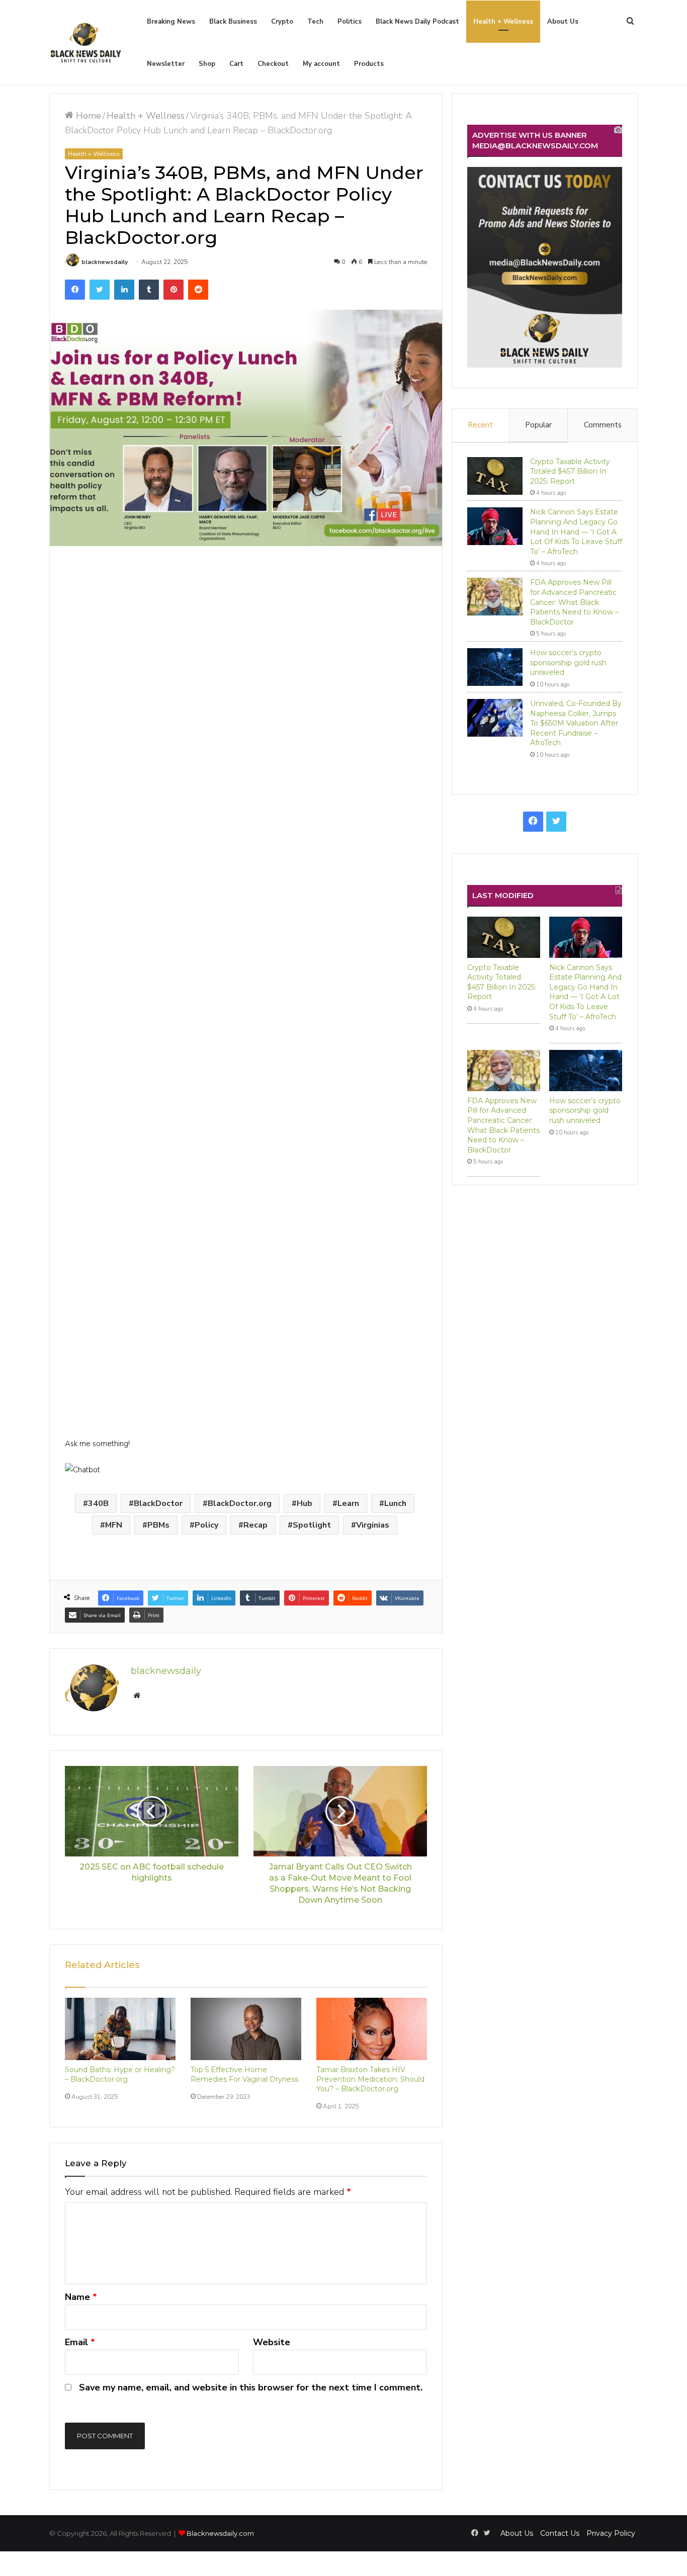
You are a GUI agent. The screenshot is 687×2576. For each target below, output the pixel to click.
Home (87, 116)
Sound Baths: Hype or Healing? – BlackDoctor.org (120, 2074)
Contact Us (560, 2533)
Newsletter (166, 64)
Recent (480, 425)
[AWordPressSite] (86, 43)
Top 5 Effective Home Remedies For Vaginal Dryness (244, 2074)
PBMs (158, 1525)
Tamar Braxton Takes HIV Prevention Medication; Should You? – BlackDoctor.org (370, 2079)
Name (81, 2297)
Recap (255, 1525)
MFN (114, 1525)
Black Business (233, 22)
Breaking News (171, 22)
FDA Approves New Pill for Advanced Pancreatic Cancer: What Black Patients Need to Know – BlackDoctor (574, 602)
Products (369, 64)
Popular (538, 425)
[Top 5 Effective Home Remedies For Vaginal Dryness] (246, 2029)
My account (321, 64)
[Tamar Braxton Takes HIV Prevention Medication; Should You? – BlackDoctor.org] (372, 2029)
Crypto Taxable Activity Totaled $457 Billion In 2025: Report (570, 471)
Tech (315, 22)
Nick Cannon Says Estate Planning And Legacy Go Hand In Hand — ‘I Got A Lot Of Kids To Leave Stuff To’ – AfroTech (576, 531)
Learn (348, 1503)
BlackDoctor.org (240, 1503)
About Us (563, 22)
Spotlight (312, 1525)
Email (80, 2342)
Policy (206, 1525)
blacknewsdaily (105, 262)
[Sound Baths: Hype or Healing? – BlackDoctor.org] (120, 2029)
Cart (236, 64)
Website (272, 2342)
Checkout (273, 64)
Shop (207, 64)
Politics (350, 22)
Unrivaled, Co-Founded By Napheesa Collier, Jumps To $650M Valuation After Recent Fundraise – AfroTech (576, 723)
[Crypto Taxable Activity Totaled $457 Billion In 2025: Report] (495, 476)
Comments (603, 425)
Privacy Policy (611, 2533)
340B (98, 1503)
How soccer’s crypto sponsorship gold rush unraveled (568, 662)
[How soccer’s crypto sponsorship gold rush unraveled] (495, 667)
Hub (305, 1503)
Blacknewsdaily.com (220, 2533)
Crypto (282, 22)
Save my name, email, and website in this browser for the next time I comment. (251, 2387)
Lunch (395, 1503)
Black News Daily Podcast (417, 22)
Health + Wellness (503, 22)
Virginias (373, 1525)
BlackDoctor (158, 1503)
